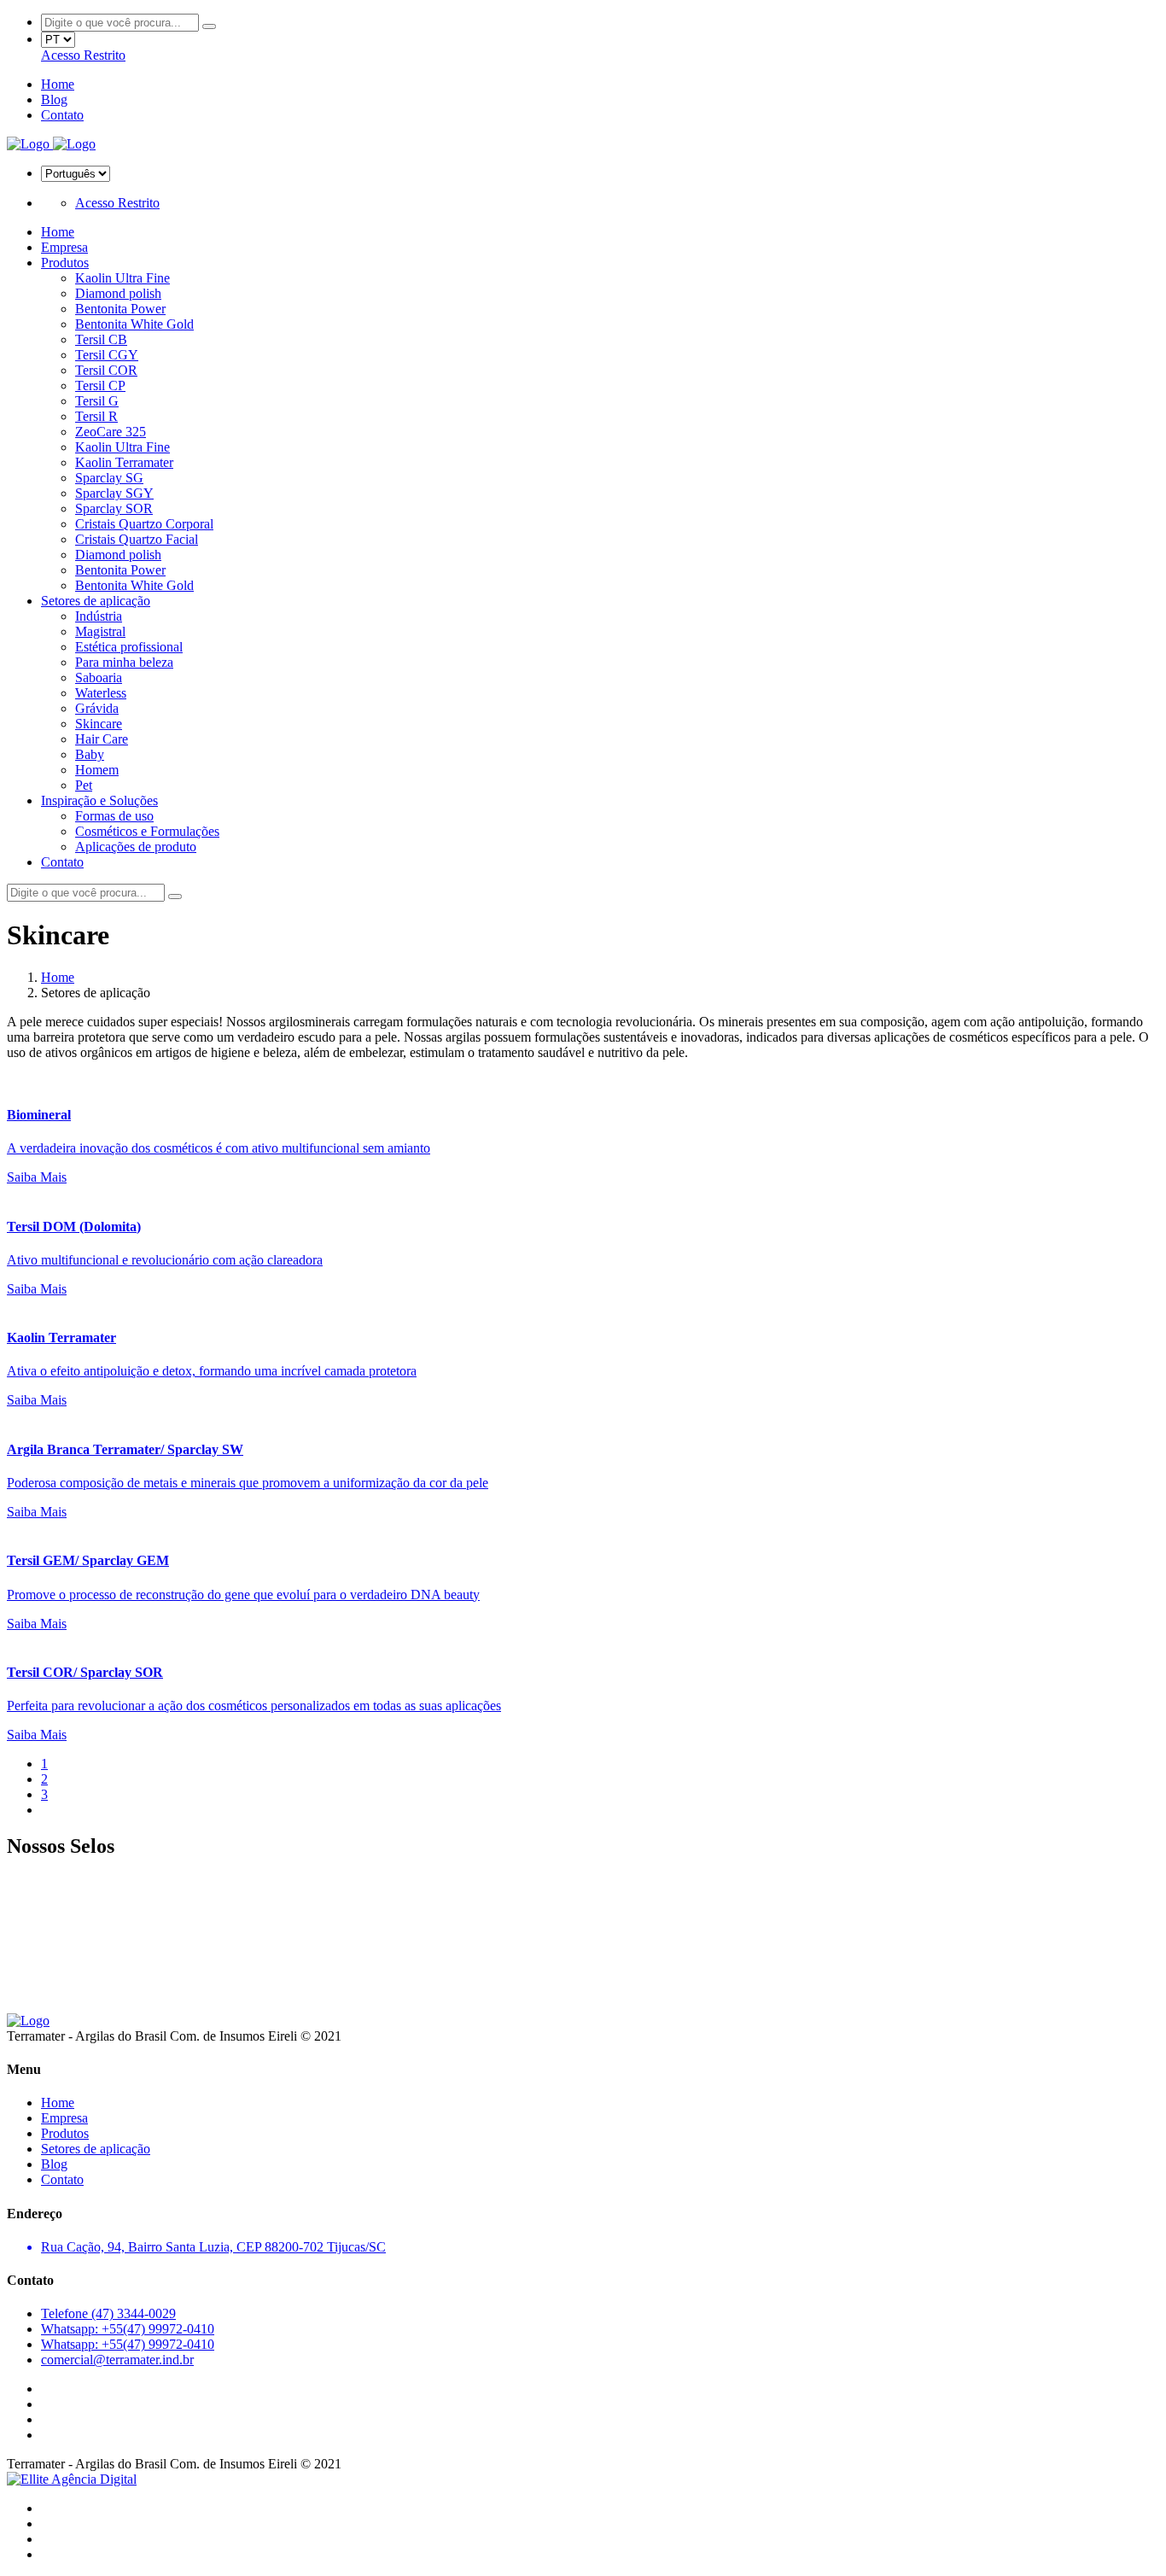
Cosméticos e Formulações (147, 831)
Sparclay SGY (114, 493)
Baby (90, 754)
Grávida (97, 708)
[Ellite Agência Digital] (72, 2479)
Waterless (101, 693)
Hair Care (102, 739)
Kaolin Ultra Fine (122, 278)
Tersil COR (106, 370)
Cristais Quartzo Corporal (144, 524)
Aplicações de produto (136, 847)
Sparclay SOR (114, 508)
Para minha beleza (124, 662)
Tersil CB (101, 339)
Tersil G (97, 401)
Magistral (100, 631)
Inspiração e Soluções (99, 800)
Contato (62, 115)
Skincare (99, 724)
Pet (84, 785)
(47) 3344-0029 (108, 2313)
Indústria (99, 616)
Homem (97, 770)
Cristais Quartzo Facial (137, 539)
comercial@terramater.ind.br (117, 2360)
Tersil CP (100, 386)
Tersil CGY (107, 355)
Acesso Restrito (83, 55)
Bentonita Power (120, 309)
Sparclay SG (109, 478)
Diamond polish (118, 293)
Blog (54, 99)
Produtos (65, 263)
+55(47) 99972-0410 (128, 2329)
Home (58, 84)
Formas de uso (114, 816)
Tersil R (96, 416)
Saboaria (99, 678)
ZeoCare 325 (111, 432)
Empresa (64, 247)
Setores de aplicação (96, 601)
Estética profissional (129, 647)
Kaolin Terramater (124, 462)
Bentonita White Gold (134, 324)
